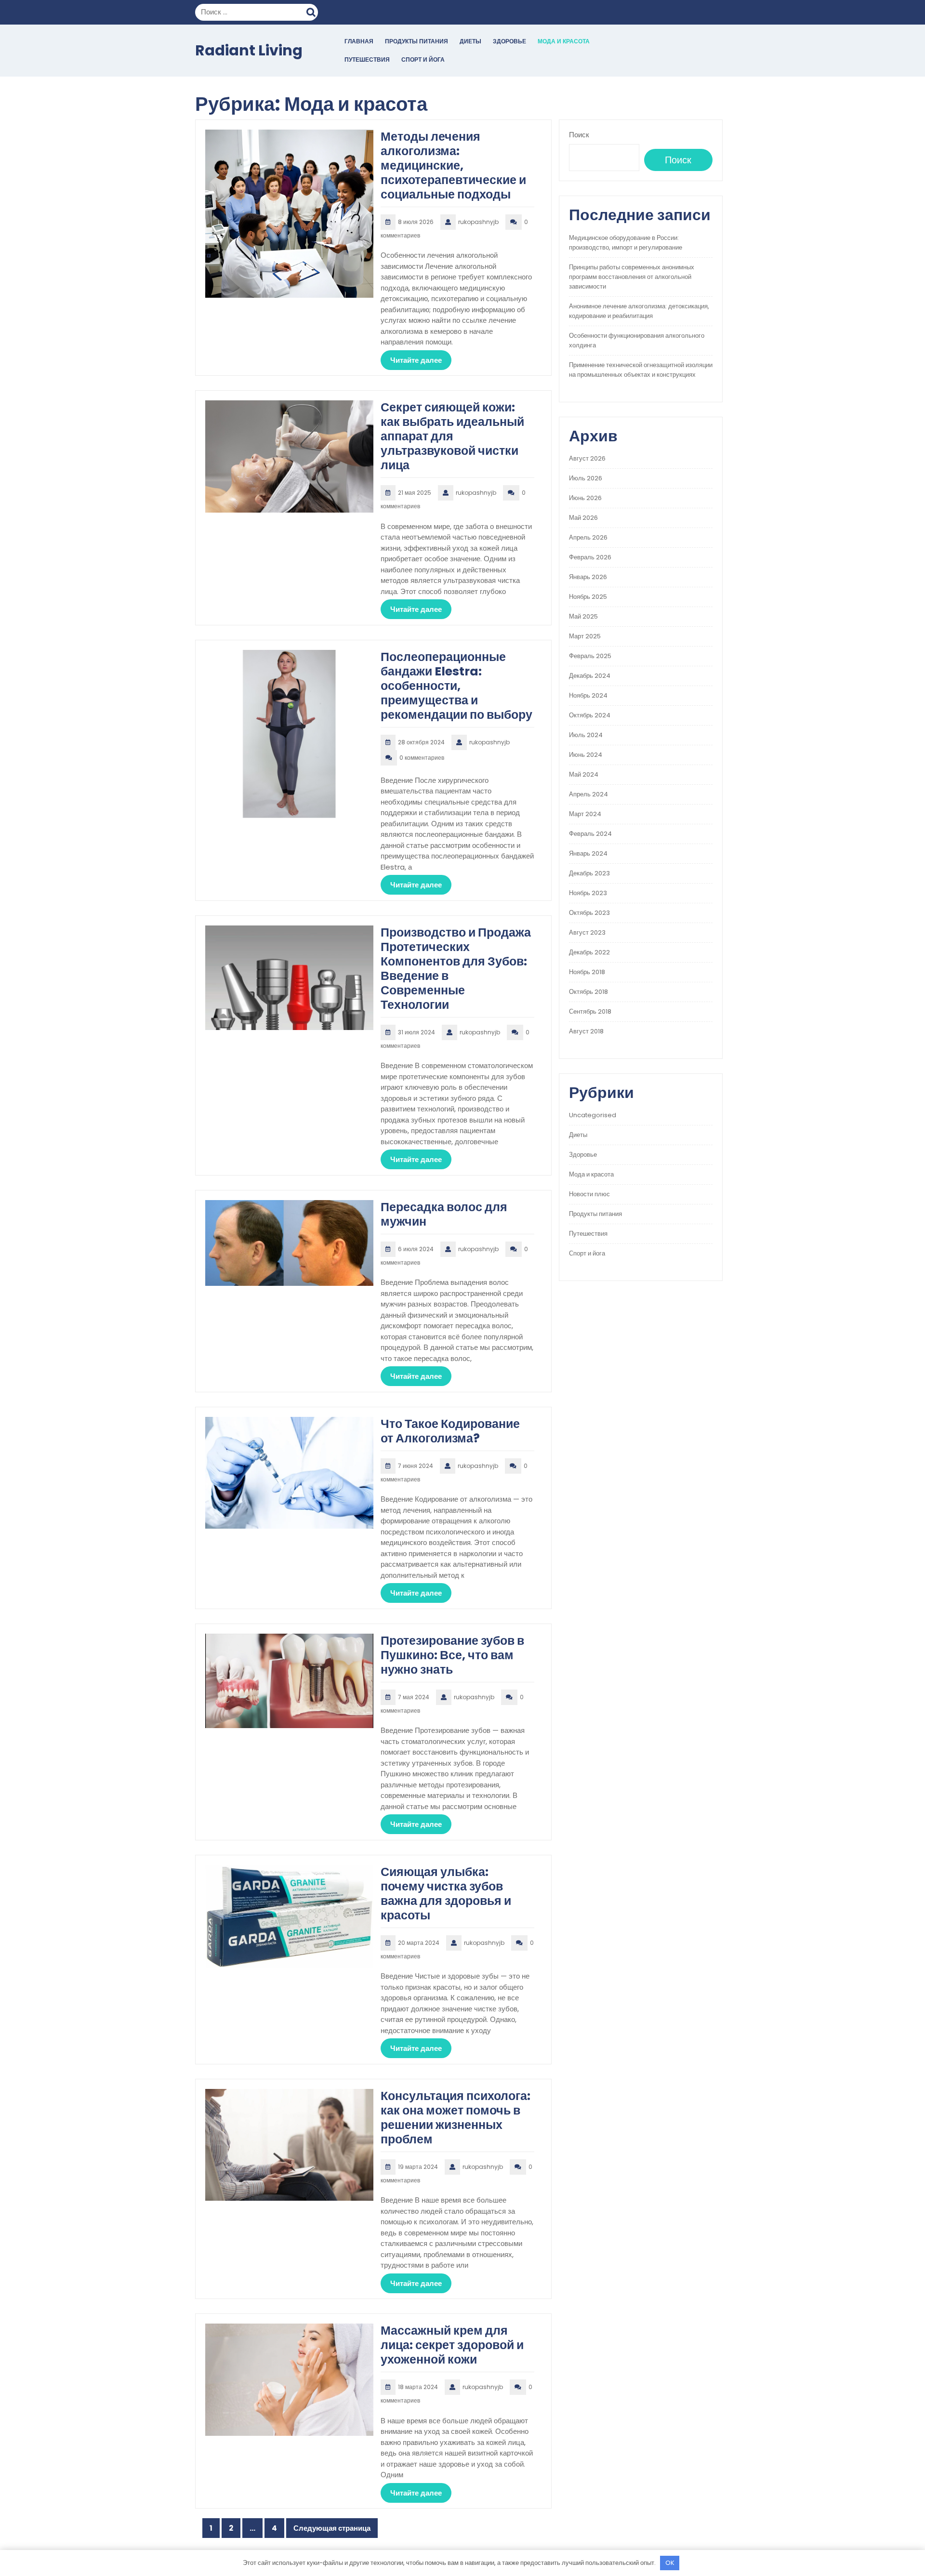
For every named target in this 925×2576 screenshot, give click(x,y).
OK (670, 2563)
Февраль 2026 (590, 557)
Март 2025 (585, 636)
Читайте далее (416, 360)
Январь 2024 (588, 853)
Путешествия (367, 59)
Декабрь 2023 (589, 873)
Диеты (470, 41)
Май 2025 (583, 616)
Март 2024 (585, 814)
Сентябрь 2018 (590, 1011)
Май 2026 (583, 518)
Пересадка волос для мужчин (444, 1214)
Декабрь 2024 (590, 676)
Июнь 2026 (585, 498)
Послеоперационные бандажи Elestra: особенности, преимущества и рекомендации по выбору (456, 686)
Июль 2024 (586, 735)
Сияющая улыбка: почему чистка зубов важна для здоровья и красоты (446, 1894)
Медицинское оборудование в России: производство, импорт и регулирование (626, 243)
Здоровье (509, 41)
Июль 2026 (586, 478)
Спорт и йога (423, 59)
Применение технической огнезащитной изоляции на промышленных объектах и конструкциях (641, 370)
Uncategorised (593, 1115)
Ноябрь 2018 (587, 972)
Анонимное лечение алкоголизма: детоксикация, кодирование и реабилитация (639, 311)
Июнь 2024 (586, 755)
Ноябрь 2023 (588, 893)
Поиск (312, 11)
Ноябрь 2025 (588, 597)
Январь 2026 (588, 577)
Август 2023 (587, 932)
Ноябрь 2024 (588, 695)
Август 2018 (586, 1031)
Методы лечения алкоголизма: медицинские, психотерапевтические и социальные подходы (453, 165)
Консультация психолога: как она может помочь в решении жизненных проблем (456, 2118)
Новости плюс (589, 1194)
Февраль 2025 (590, 656)
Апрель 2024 (588, 794)
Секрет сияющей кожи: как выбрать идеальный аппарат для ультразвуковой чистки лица (452, 436)
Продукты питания (416, 41)
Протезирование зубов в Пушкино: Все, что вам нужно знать (452, 1655)
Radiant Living (249, 50)
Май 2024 (584, 774)
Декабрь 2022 (589, 952)
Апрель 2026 (588, 537)
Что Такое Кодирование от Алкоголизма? (450, 1431)
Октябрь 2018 (588, 992)
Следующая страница (332, 2528)
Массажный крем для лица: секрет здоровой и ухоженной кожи (452, 2345)
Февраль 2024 (590, 834)
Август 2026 (587, 458)
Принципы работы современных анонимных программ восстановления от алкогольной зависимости (632, 277)
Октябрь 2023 (589, 913)
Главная (359, 41)
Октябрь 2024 (590, 715)
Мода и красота (564, 41)
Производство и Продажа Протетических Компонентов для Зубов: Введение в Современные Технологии (456, 969)
